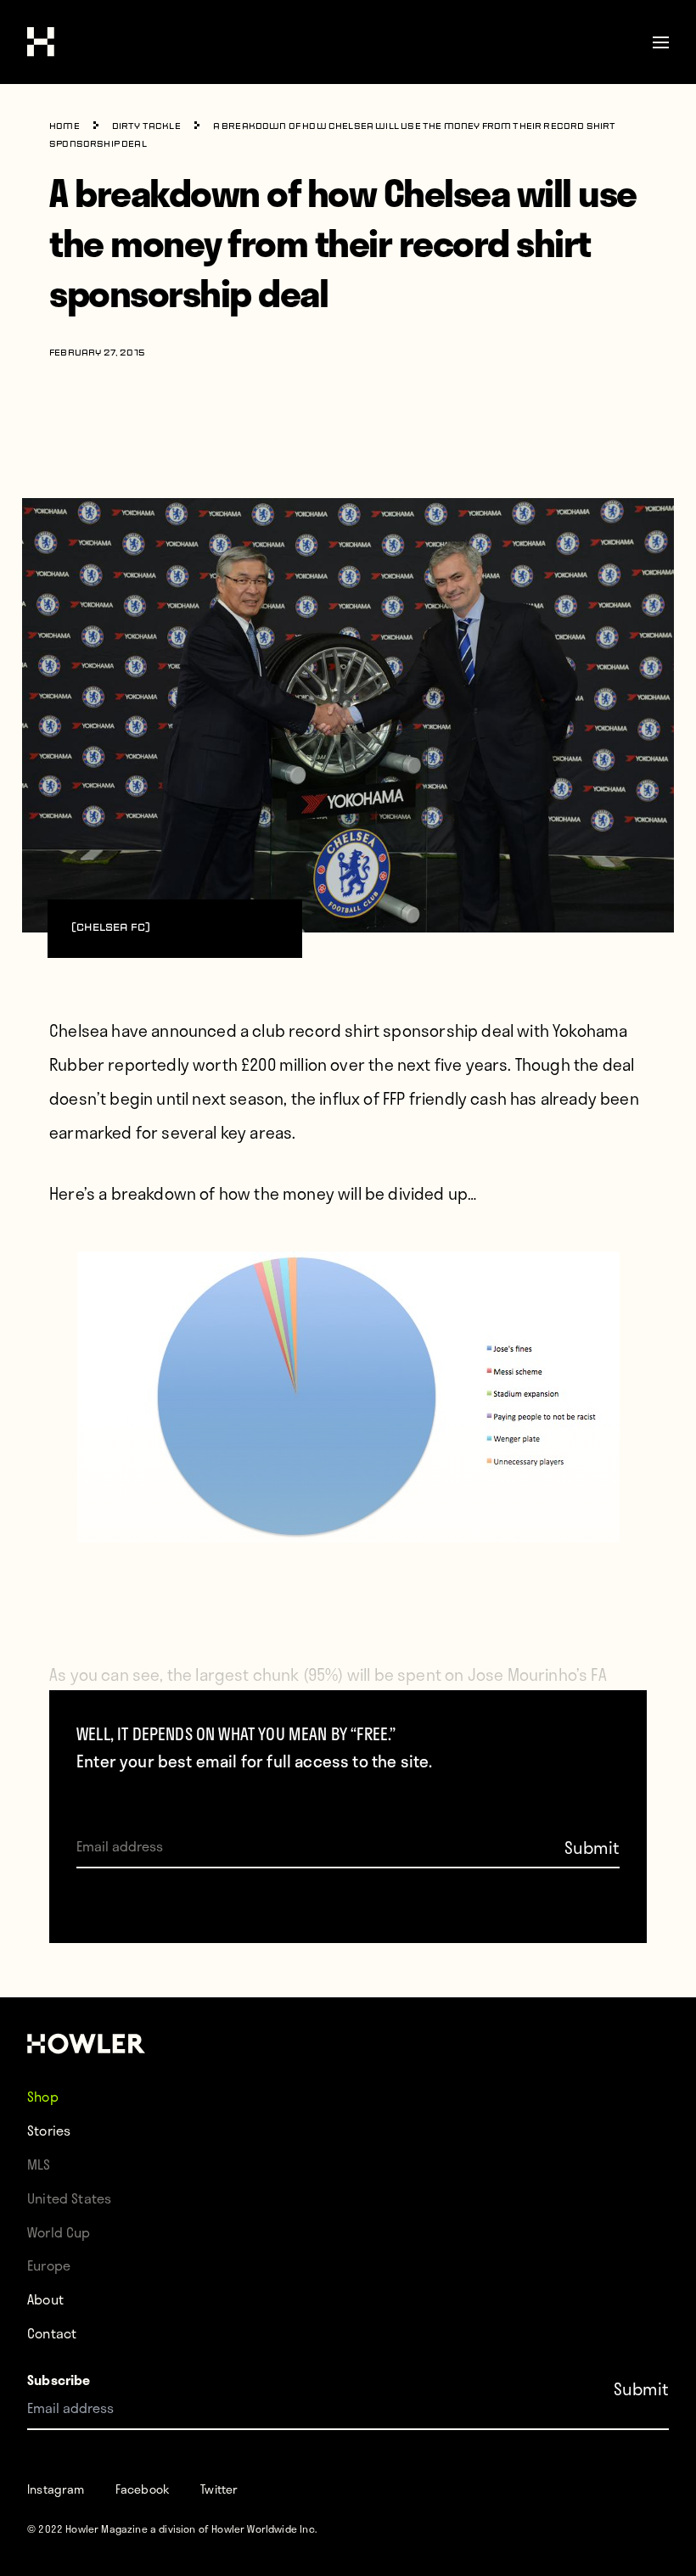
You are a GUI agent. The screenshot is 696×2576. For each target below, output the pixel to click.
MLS (39, 2164)
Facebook (143, 2489)
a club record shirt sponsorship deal (377, 1030)
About (45, 2299)
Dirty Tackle (146, 127)
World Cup (59, 2232)
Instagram (56, 2489)
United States (69, 2198)
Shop (43, 2096)
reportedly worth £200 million (217, 1064)
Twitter (219, 2489)
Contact (52, 2333)
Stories (49, 2130)
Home (65, 127)
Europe (49, 2265)
